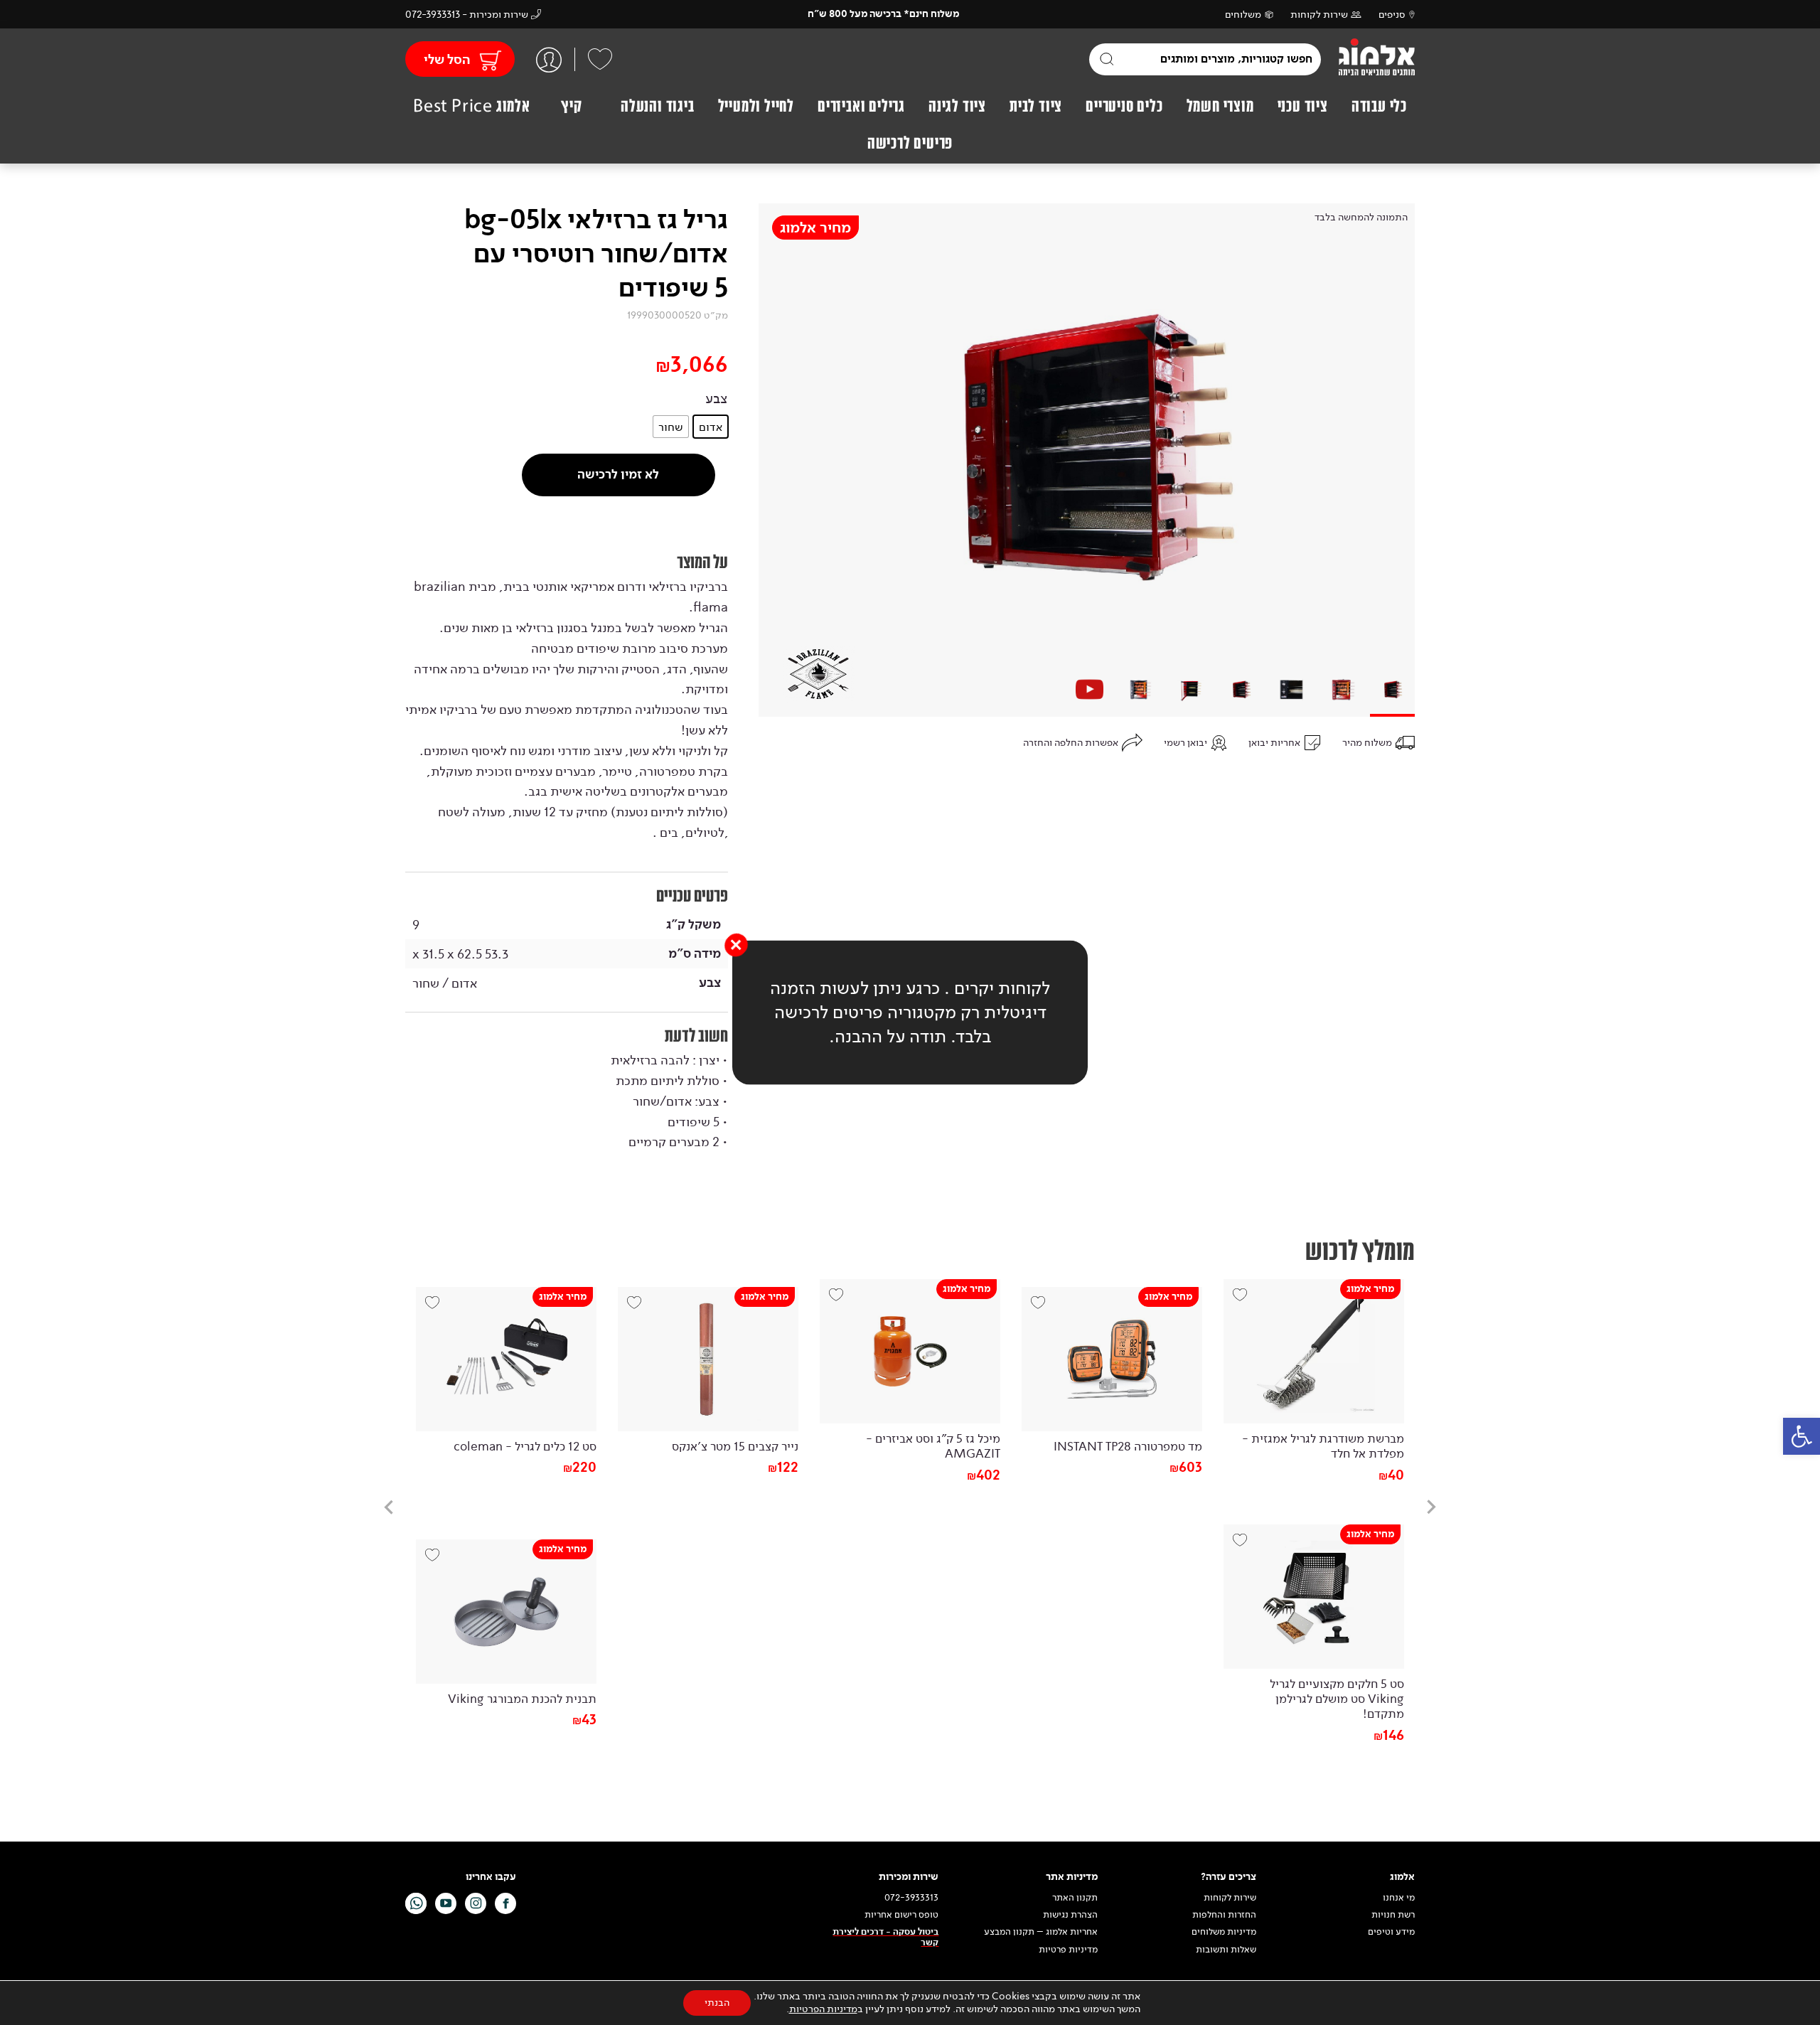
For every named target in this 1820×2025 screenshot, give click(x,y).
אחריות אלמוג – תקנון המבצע (1041, 1932)
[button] (1802, 1436)
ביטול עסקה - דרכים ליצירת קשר (885, 1937)
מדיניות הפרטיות (823, 2009)
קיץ (571, 106)
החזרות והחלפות (1224, 1915)
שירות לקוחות (1319, 15)
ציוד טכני (1303, 106)
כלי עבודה (1379, 106)
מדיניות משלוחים (1224, 1932)
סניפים (1392, 15)
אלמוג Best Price (472, 106)
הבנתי (717, 2003)
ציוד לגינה (957, 106)
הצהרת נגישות (1070, 1915)
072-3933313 (911, 1898)
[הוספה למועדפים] (1245, 1300)
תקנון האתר (1074, 1898)
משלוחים (1243, 15)
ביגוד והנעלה (658, 106)
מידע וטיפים (1391, 1932)
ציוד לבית (1036, 106)
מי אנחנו (1399, 1898)
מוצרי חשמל (1220, 106)
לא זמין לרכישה (618, 475)
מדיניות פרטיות (1068, 1950)
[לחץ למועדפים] (600, 59)
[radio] (711, 427)
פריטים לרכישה (910, 143)
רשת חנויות (1393, 1915)
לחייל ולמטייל (756, 106)
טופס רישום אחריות (901, 1915)
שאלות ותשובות (1226, 1950)
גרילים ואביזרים (861, 106)
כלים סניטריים (1124, 106)
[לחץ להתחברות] (549, 59)
